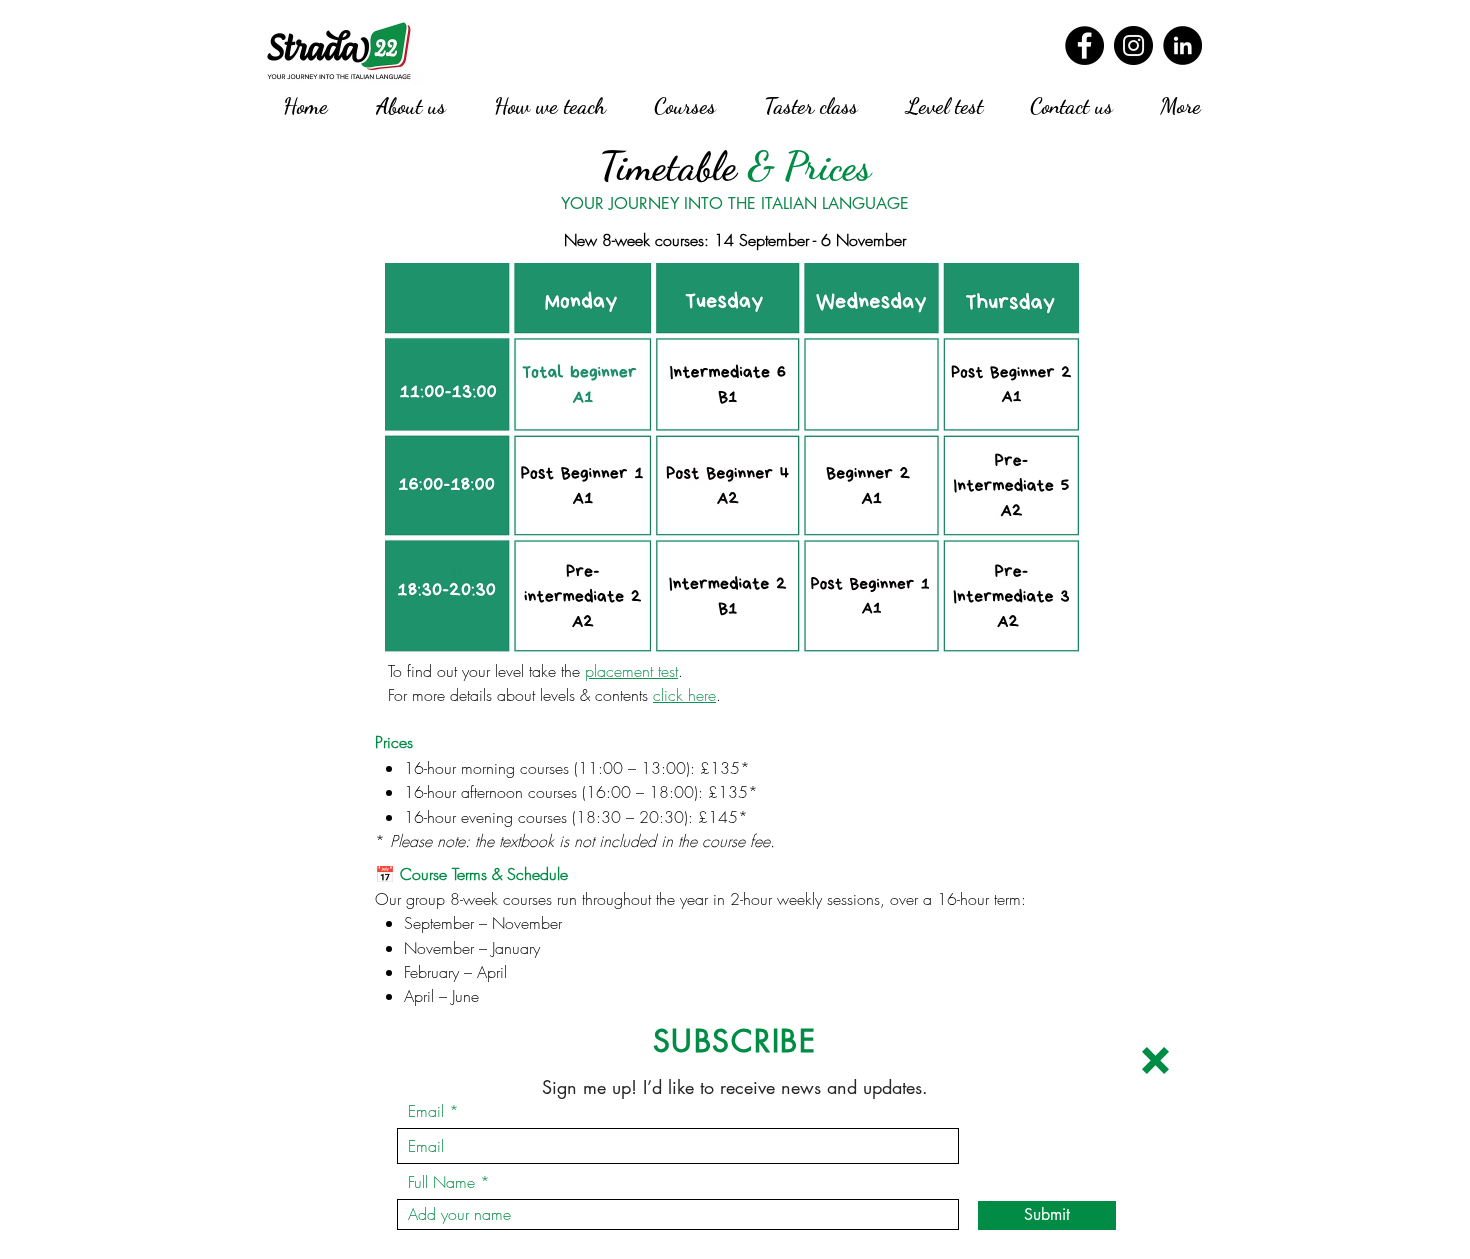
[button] (1155, 1060)
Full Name (441, 1182)
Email (426, 1111)
